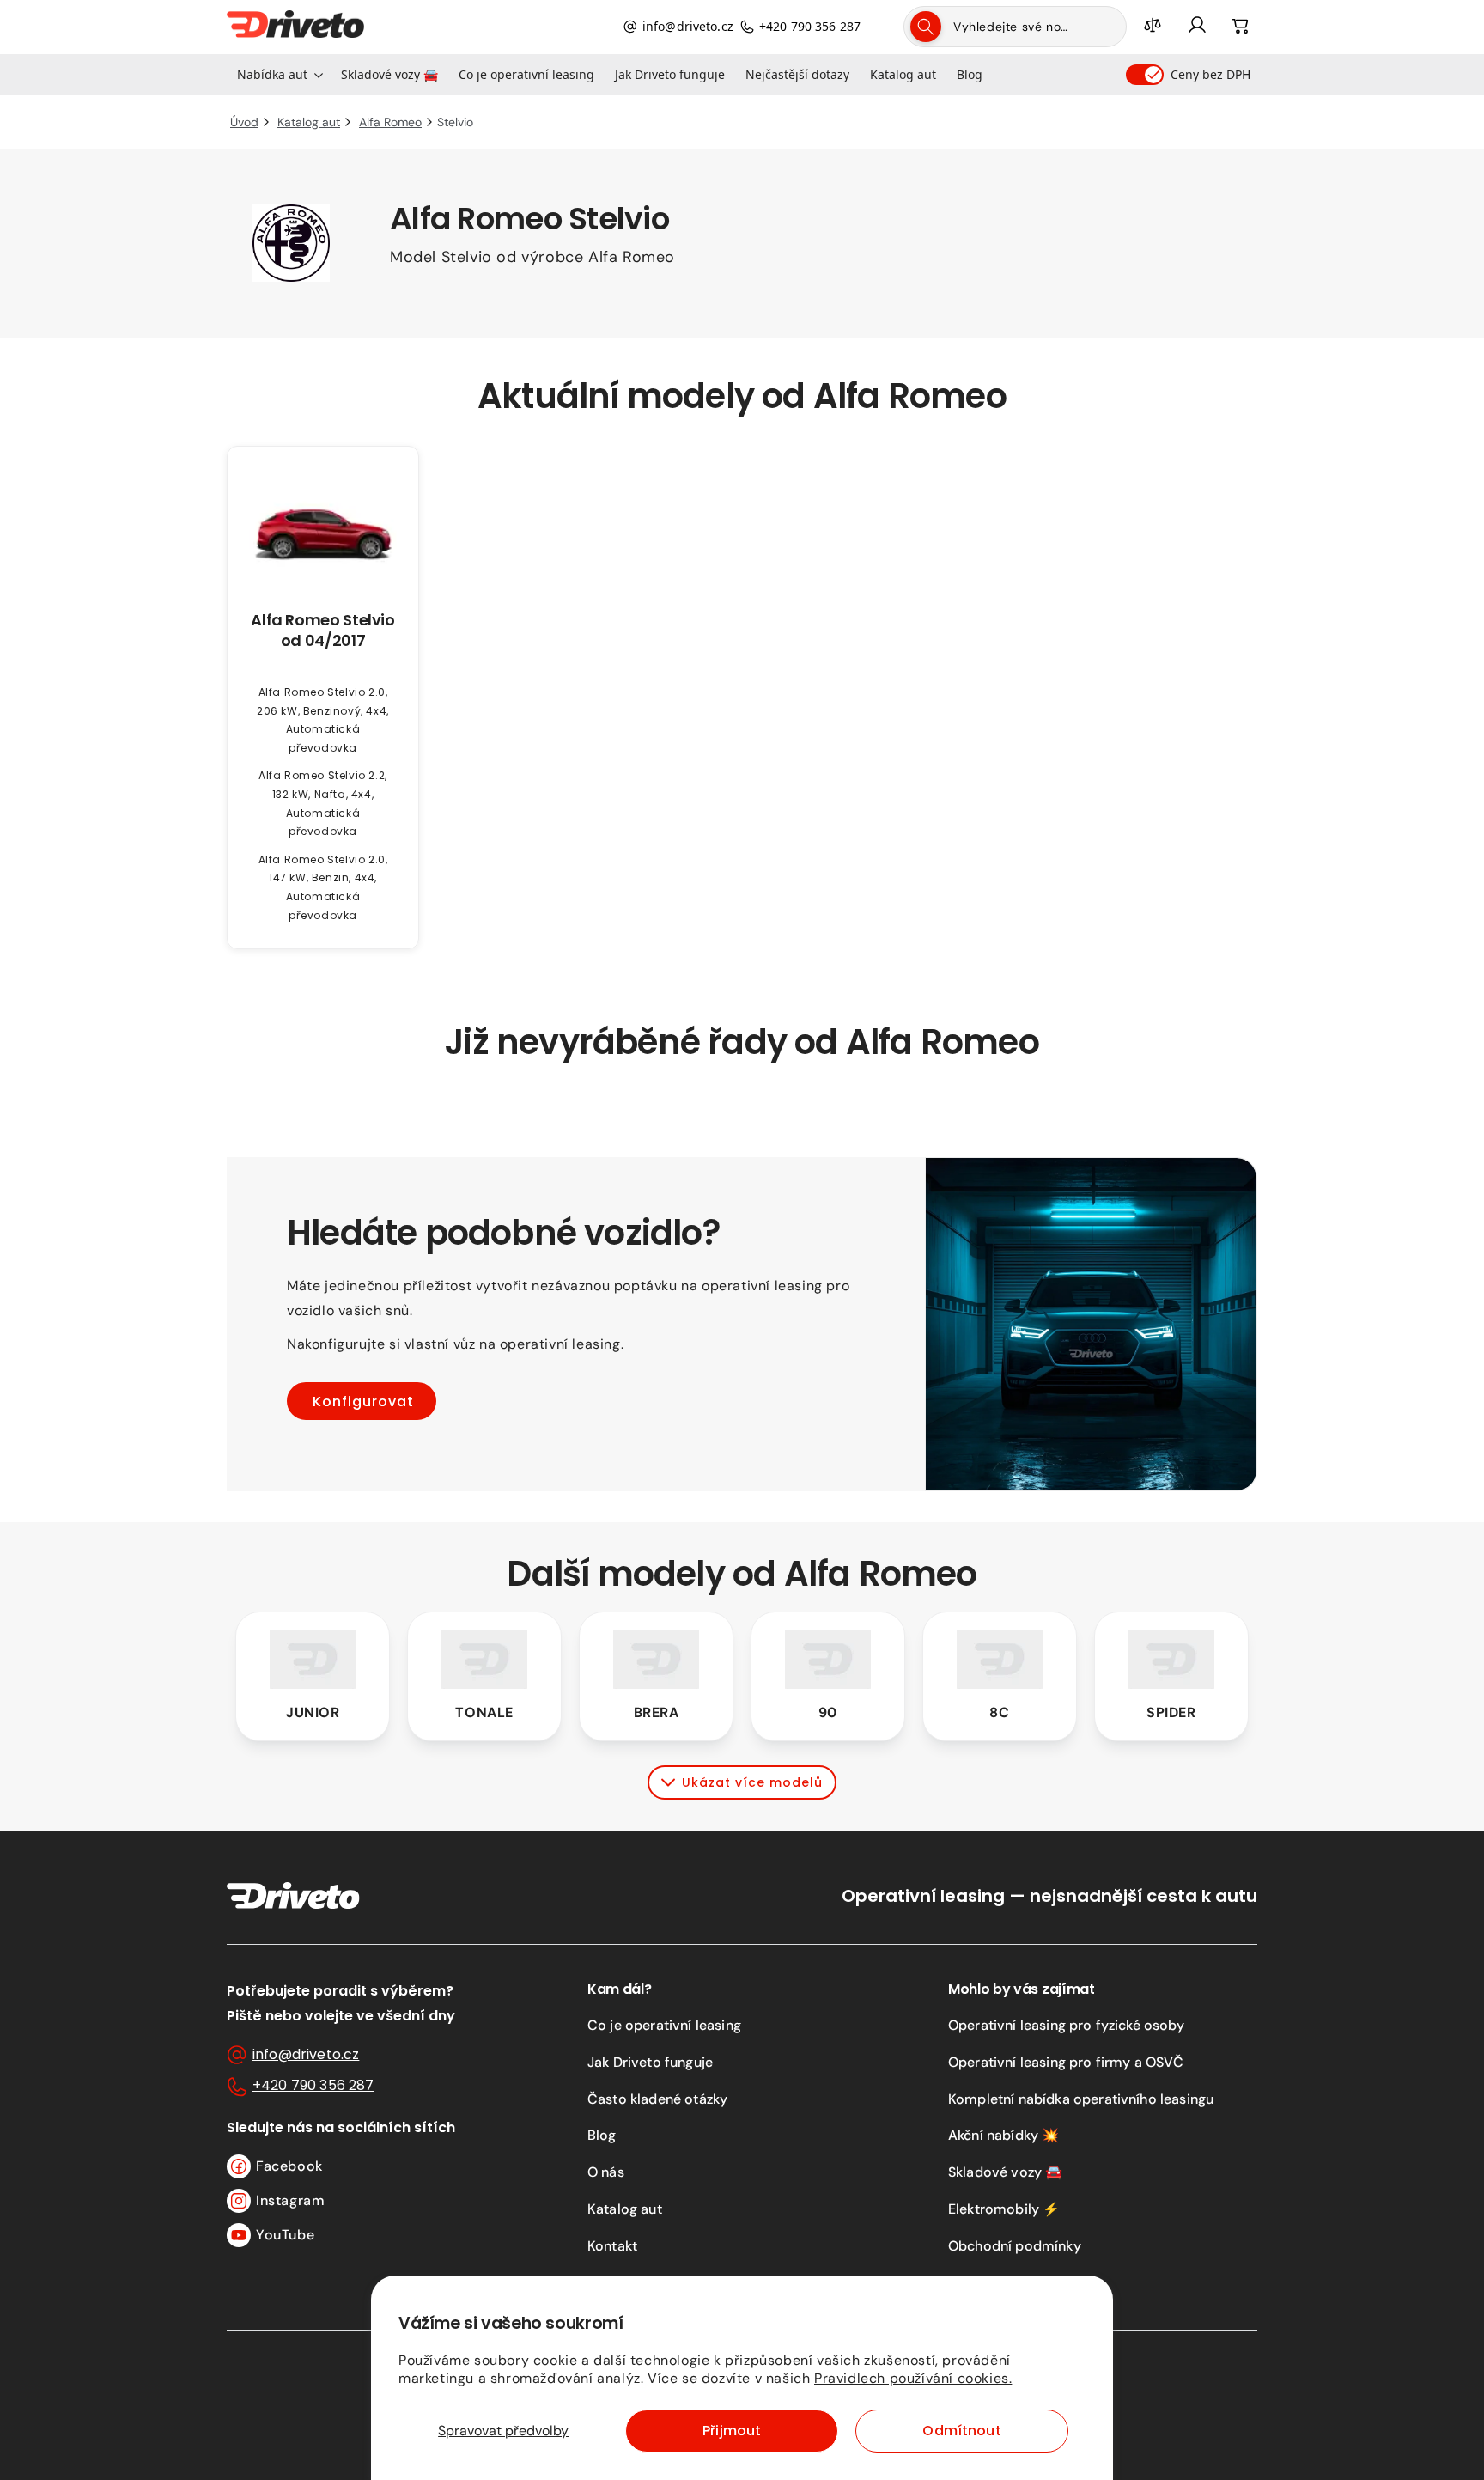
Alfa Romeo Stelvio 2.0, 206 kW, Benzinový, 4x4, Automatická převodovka (323, 720)
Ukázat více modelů (752, 1782)
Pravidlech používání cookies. (913, 2378)
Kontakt (612, 2246)
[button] (279, 75)
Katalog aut (625, 2209)
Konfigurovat (363, 1401)
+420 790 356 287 (810, 26)
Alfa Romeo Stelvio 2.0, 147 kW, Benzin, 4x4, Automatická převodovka (323, 887)
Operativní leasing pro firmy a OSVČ (1066, 2062)
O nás (606, 2172)
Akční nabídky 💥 (1004, 2135)
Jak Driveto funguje (650, 2062)
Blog (602, 2135)
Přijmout (732, 2431)
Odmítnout (961, 2431)
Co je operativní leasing (664, 2025)
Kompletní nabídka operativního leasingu (1081, 2099)
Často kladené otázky (657, 2099)
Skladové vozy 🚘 (1005, 2172)
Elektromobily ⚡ (1004, 2209)
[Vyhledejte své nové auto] (926, 27)
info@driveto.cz (688, 26)
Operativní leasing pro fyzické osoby (1066, 2025)
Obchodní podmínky (1015, 2246)
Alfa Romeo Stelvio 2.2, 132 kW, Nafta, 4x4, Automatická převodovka (323, 803)
